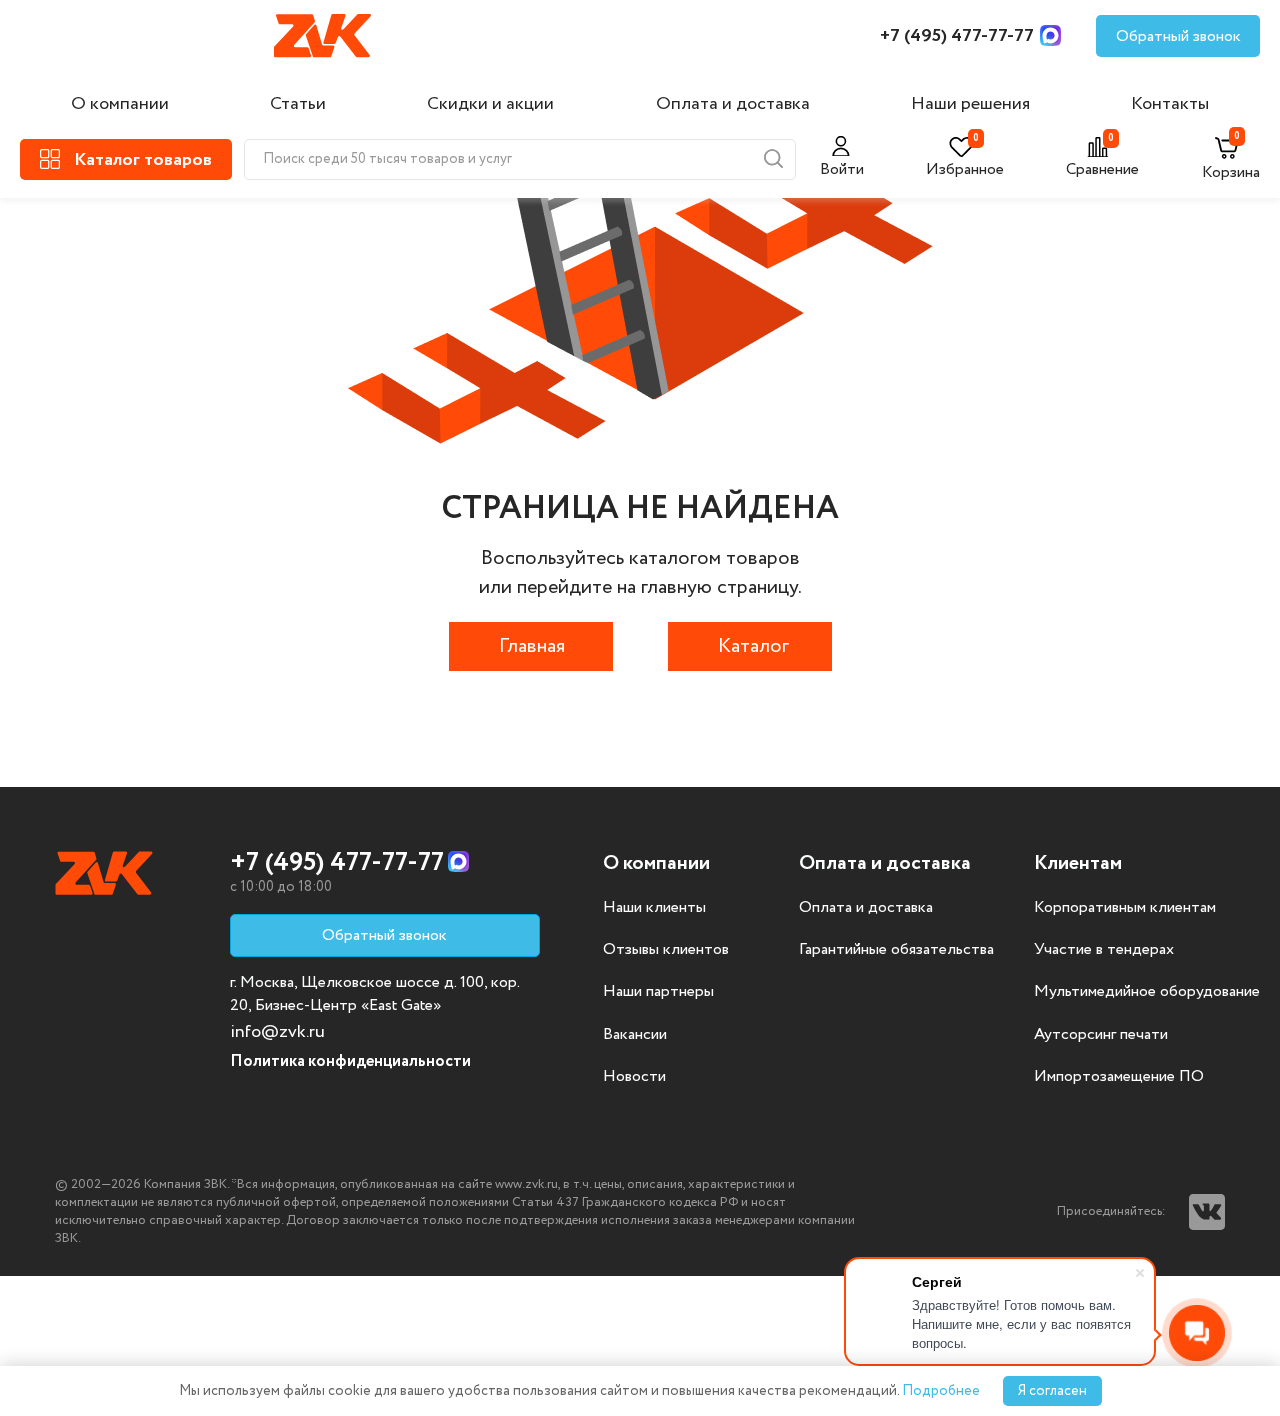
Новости (634, 1077)
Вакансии (635, 1035)
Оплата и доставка (733, 104)
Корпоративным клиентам (1125, 908)
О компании (120, 104)
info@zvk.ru (277, 1032)
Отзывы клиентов (666, 950)
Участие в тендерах (1104, 950)
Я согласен (1052, 1391)
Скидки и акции (490, 104)
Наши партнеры (658, 992)
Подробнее (941, 1391)
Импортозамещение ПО (1119, 1077)
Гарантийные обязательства (896, 950)
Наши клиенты (654, 908)
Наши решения (970, 104)
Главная (532, 646)
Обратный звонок (1178, 36)
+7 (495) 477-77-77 (957, 36)
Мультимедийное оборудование (1147, 992)
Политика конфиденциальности (350, 1061)
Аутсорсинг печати (1101, 1035)
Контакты (1170, 104)
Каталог (753, 646)
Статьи (298, 104)
